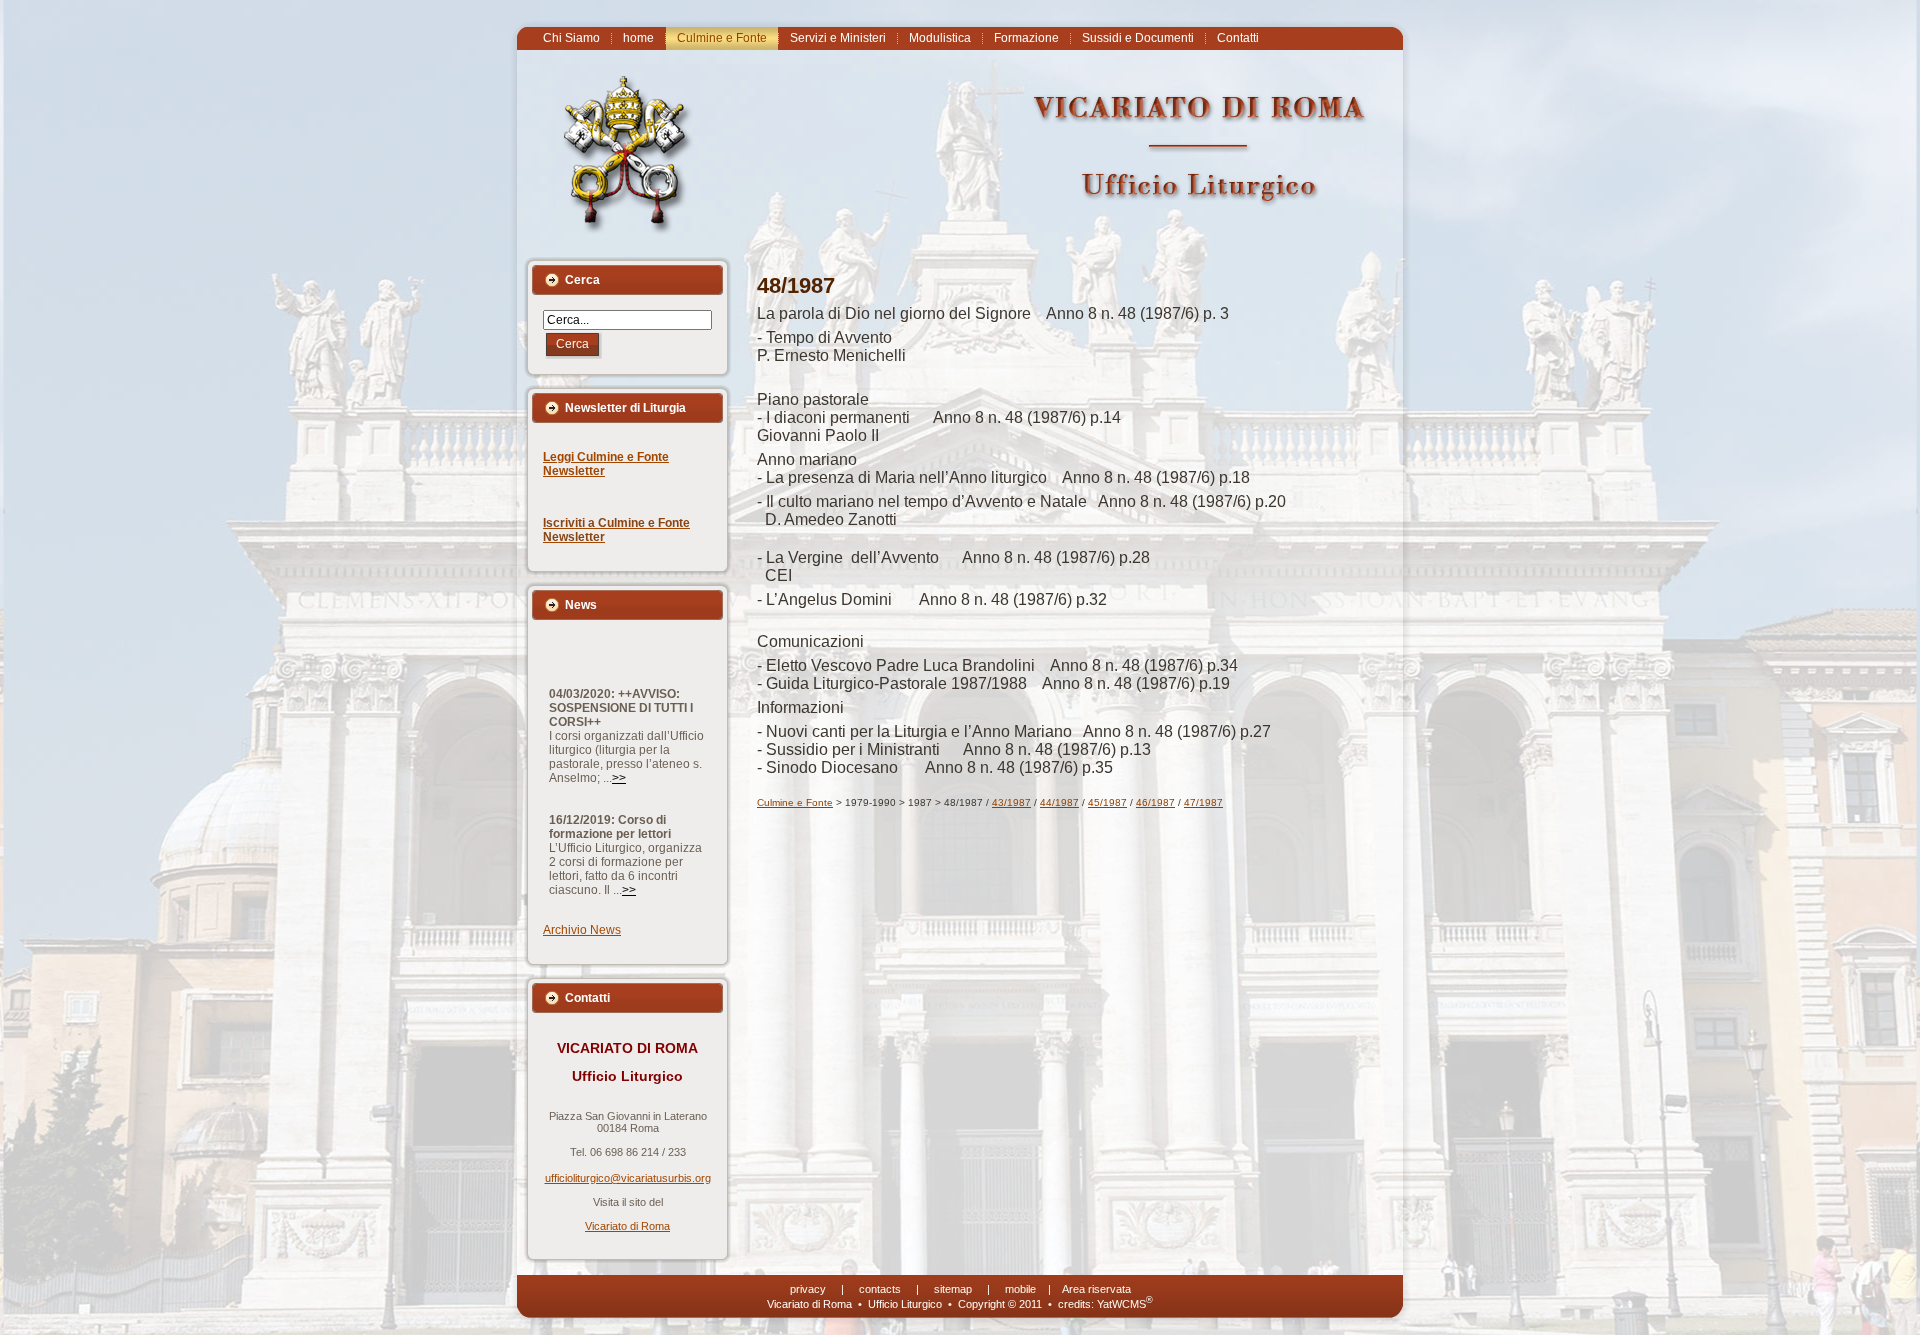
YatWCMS (1125, 1304)
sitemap (953, 1289)
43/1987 (1011, 802)
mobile (1020, 1289)
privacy (808, 1289)
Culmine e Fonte (795, 802)
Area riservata (1096, 1289)
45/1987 (1107, 802)
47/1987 (1203, 802)
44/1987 (1059, 802)
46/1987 (1155, 802)
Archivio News (582, 930)
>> (619, 742)
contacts (880, 1289)
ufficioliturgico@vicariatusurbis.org (628, 1178)
